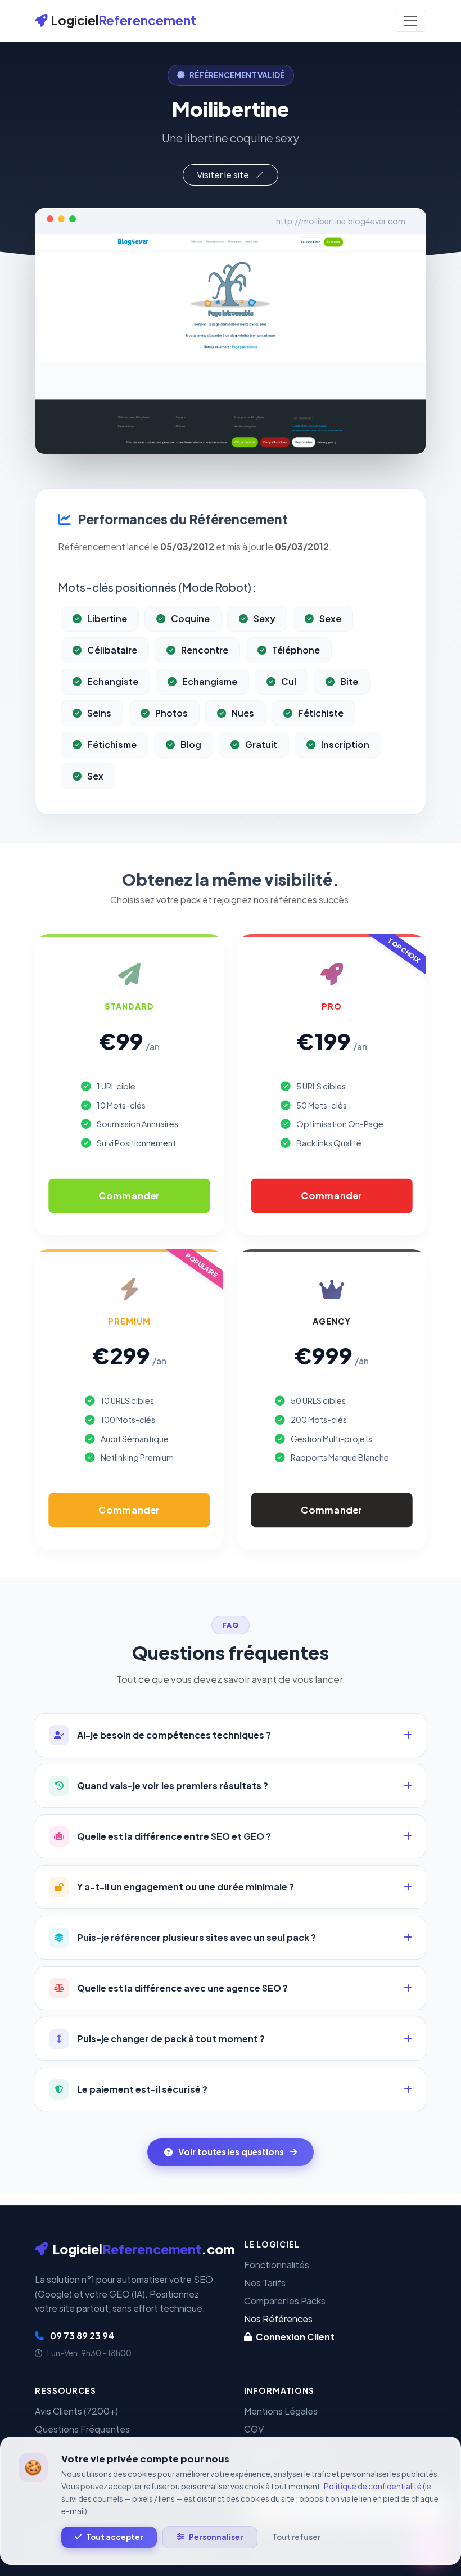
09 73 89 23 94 (81, 2336)
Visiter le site (224, 175)
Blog (191, 744)
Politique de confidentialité (373, 2486)
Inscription (345, 744)
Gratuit (261, 744)
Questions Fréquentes (82, 2429)
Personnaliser (216, 2537)
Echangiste (113, 681)
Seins (99, 713)
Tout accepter (115, 2537)
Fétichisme (112, 744)
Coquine (190, 618)
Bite (349, 681)
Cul (289, 681)
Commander (129, 1195)
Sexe (330, 618)
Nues (243, 713)
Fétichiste (321, 713)
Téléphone (296, 650)
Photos (171, 713)
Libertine (107, 618)
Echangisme (210, 681)
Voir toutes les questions (231, 2152)
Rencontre (205, 650)
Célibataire (112, 650)
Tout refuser (296, 2537)
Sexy (265, 618)
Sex (95, 776)
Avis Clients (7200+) (76, 2411)
